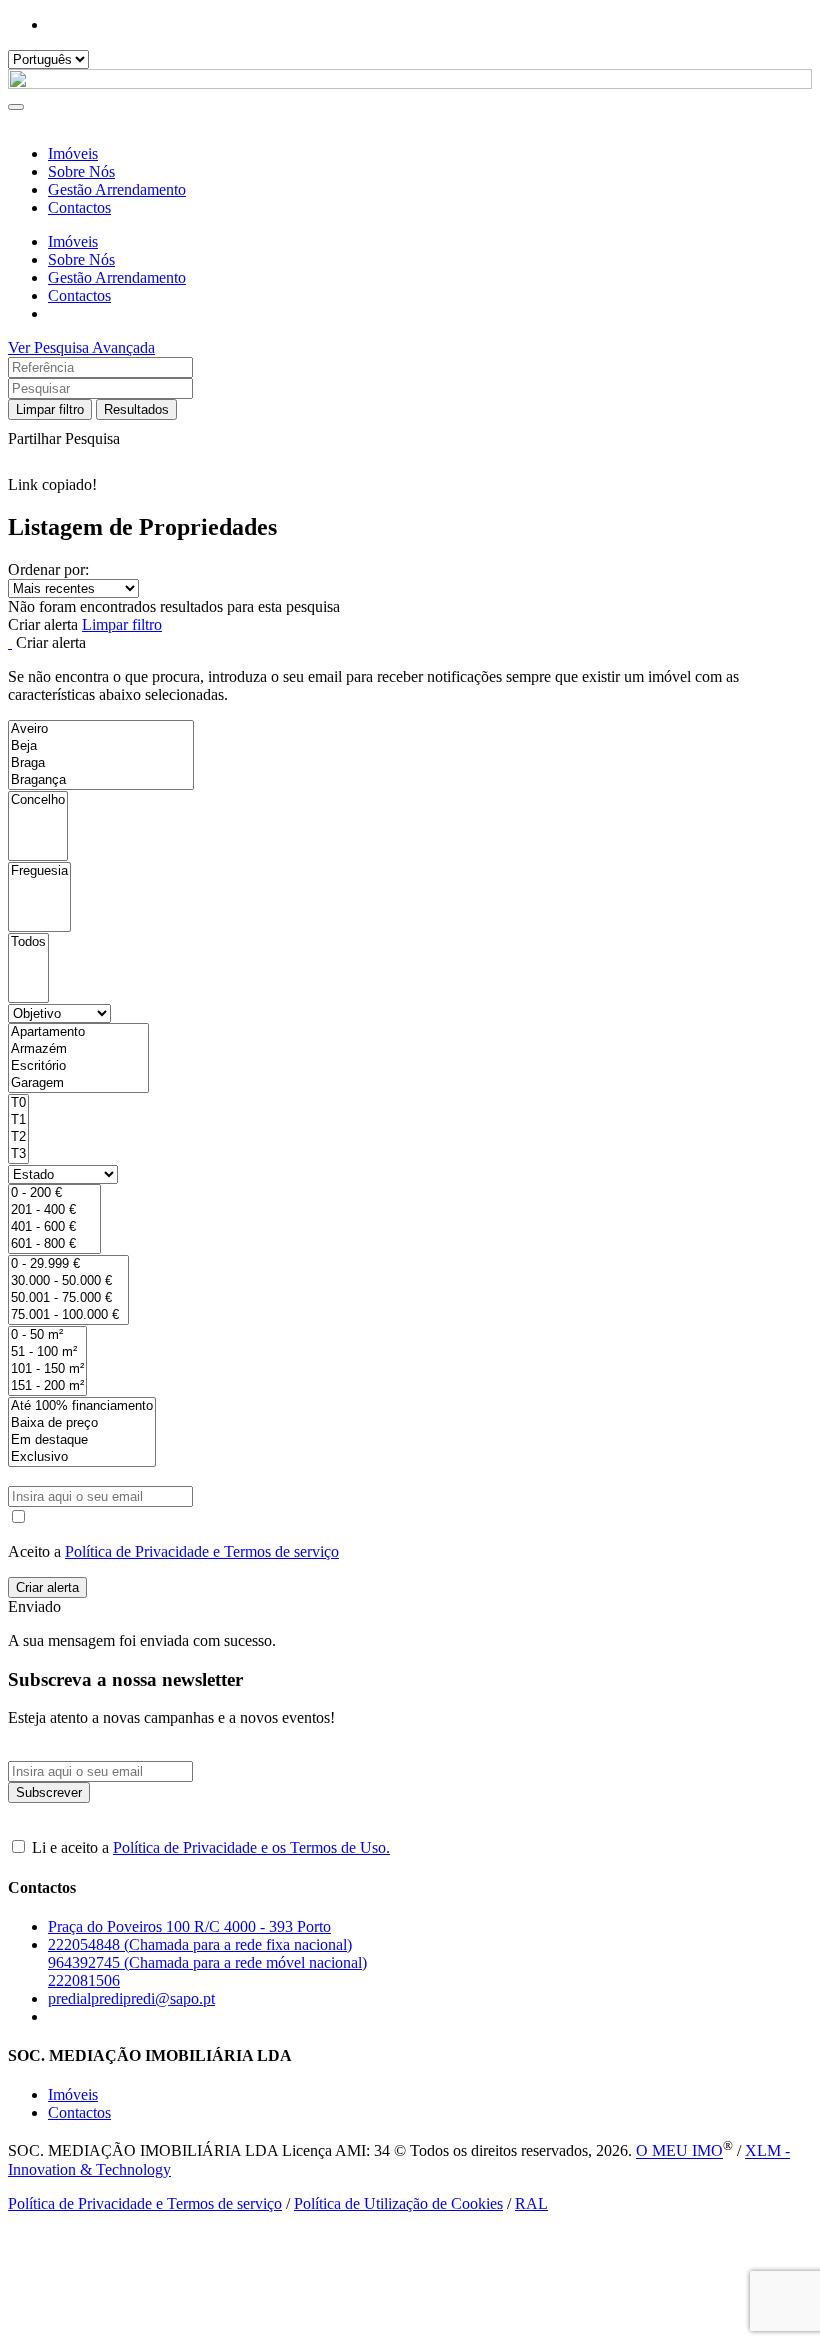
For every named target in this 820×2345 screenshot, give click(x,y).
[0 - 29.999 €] (68, 1264)
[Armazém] (78, 1049)
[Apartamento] (78, 1032)
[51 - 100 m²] (47, 1352)
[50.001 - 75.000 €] (68, 1298)
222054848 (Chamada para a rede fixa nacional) (200, 1944)
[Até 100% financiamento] (82, 1406)
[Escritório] (78, 1066)
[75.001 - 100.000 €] (68, 1315)
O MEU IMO (679, 2151)
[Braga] (101, 763)
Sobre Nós (81, 171)
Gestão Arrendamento (117, 189)
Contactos (79, 207)
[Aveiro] (101, 729)
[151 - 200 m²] (47, 1386)
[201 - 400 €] (54, 1210)
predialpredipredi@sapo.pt (131, 1998)
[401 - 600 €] (54, 1227)
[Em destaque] (82, 1440)
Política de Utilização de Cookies (398, 2203)
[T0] (18, 1103)
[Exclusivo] (82, 1457)
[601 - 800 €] (54, 1244)
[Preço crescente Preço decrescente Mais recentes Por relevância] (410, 588)
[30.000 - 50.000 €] (68, 1281)
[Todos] (28, 942)
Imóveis (73, 153)
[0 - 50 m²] (47, 1335)
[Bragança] (101, 780)
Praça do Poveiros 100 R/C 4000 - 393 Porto (189, 1926)
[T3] (18, 1154)
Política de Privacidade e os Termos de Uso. (251, 1847)
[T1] (18, 1120)
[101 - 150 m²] (47, 1369)
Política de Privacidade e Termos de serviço (202, 1551)
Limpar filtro (50, 409)
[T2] (18, 1137)
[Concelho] (38, 800)
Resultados (136, 409)
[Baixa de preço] (82, 1423)
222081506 (84, 1980)
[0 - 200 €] (54, 1193)
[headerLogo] (410, 83)
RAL (531, 2203)
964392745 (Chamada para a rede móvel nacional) (207, 1962)
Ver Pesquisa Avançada (81, 347)
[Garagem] (78, 1083)
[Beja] (101, 746)
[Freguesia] (39, 871)
